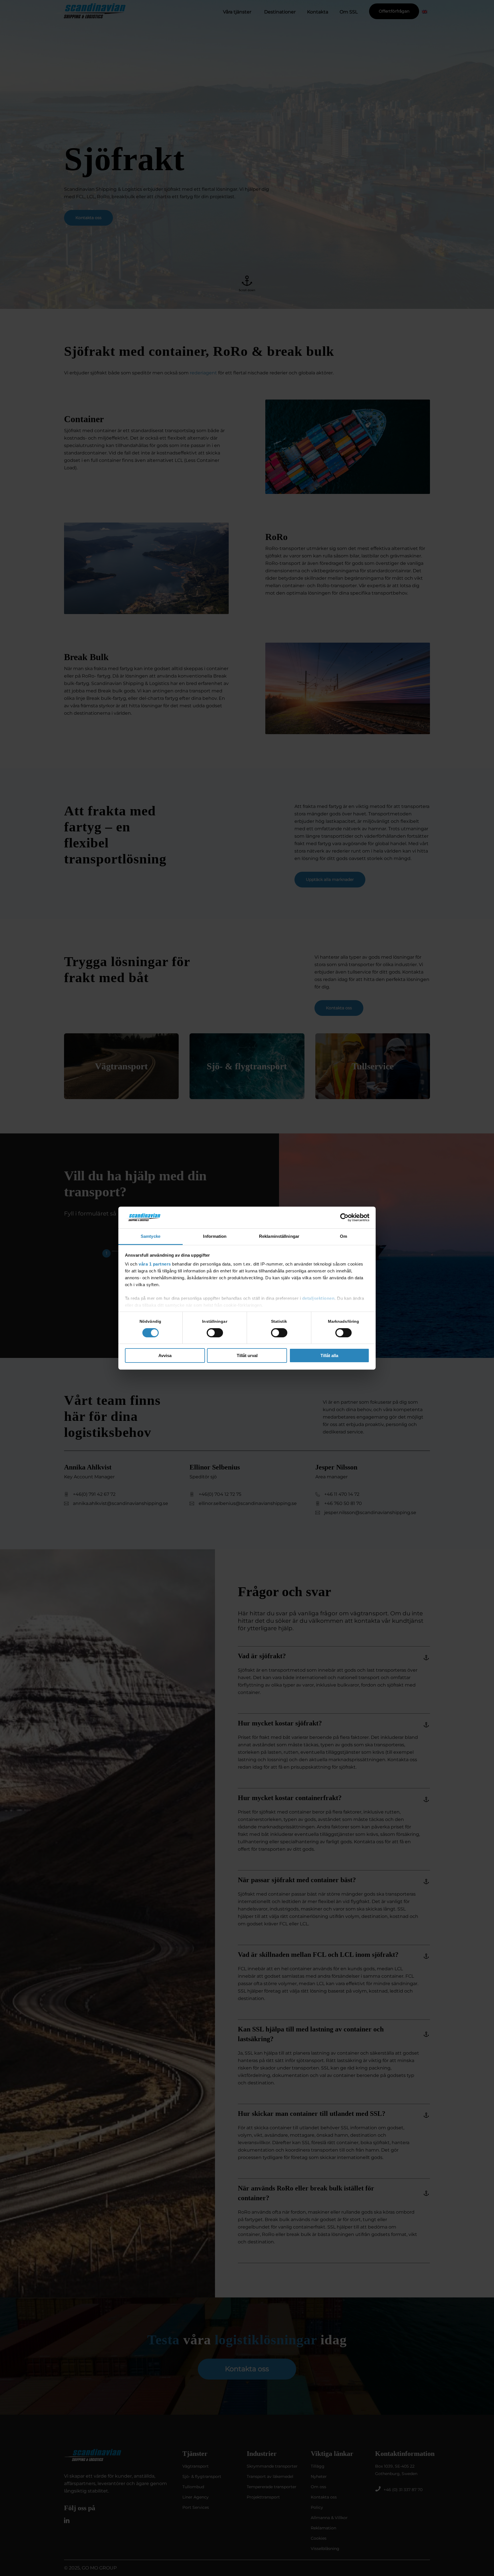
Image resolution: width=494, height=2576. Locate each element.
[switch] (215, 1333)
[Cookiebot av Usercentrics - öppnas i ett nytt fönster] (344, 1218)
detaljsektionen (318, 1298)
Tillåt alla (329, 1355)
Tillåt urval (247, 1355)
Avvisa (165, 1355)
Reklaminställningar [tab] (279, 1236)
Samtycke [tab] (151, 1236)
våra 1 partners (155, 1264)
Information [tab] (215, 1236)
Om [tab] (343, 1236)
